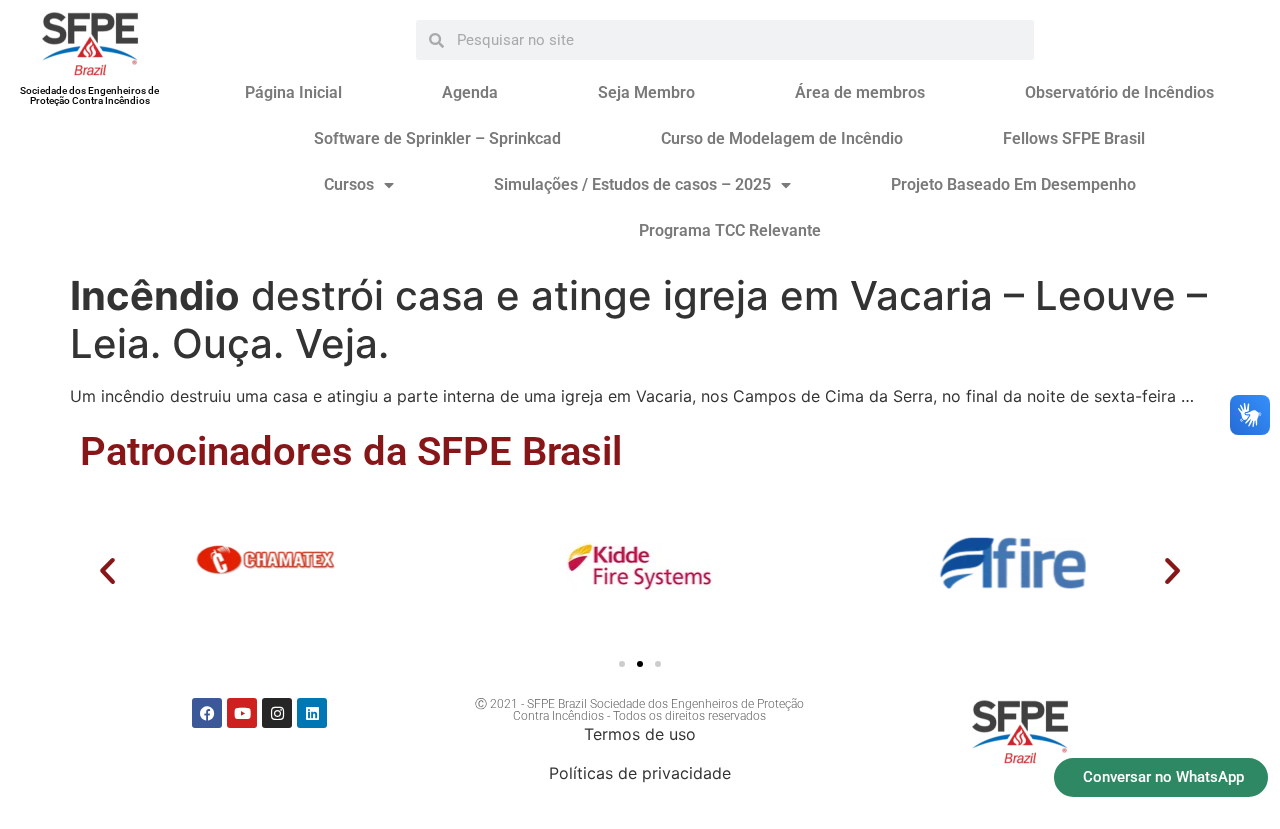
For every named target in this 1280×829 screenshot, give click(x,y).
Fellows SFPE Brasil (1074, 138)
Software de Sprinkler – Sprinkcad (437, 138)
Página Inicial (293, 92)
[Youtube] (242, 713)
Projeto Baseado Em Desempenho (1013, 184)
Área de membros (860, 92)
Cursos (349, 184)
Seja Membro (646, 92)
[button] (107, 570)
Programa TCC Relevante (730, 230)
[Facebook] (207, 713)
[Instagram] (277, 713)
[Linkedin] (312, 713)
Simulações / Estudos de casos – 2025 (632, 184)
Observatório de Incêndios (1119, 92)
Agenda (470, 92)
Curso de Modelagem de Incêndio (782, 138)
